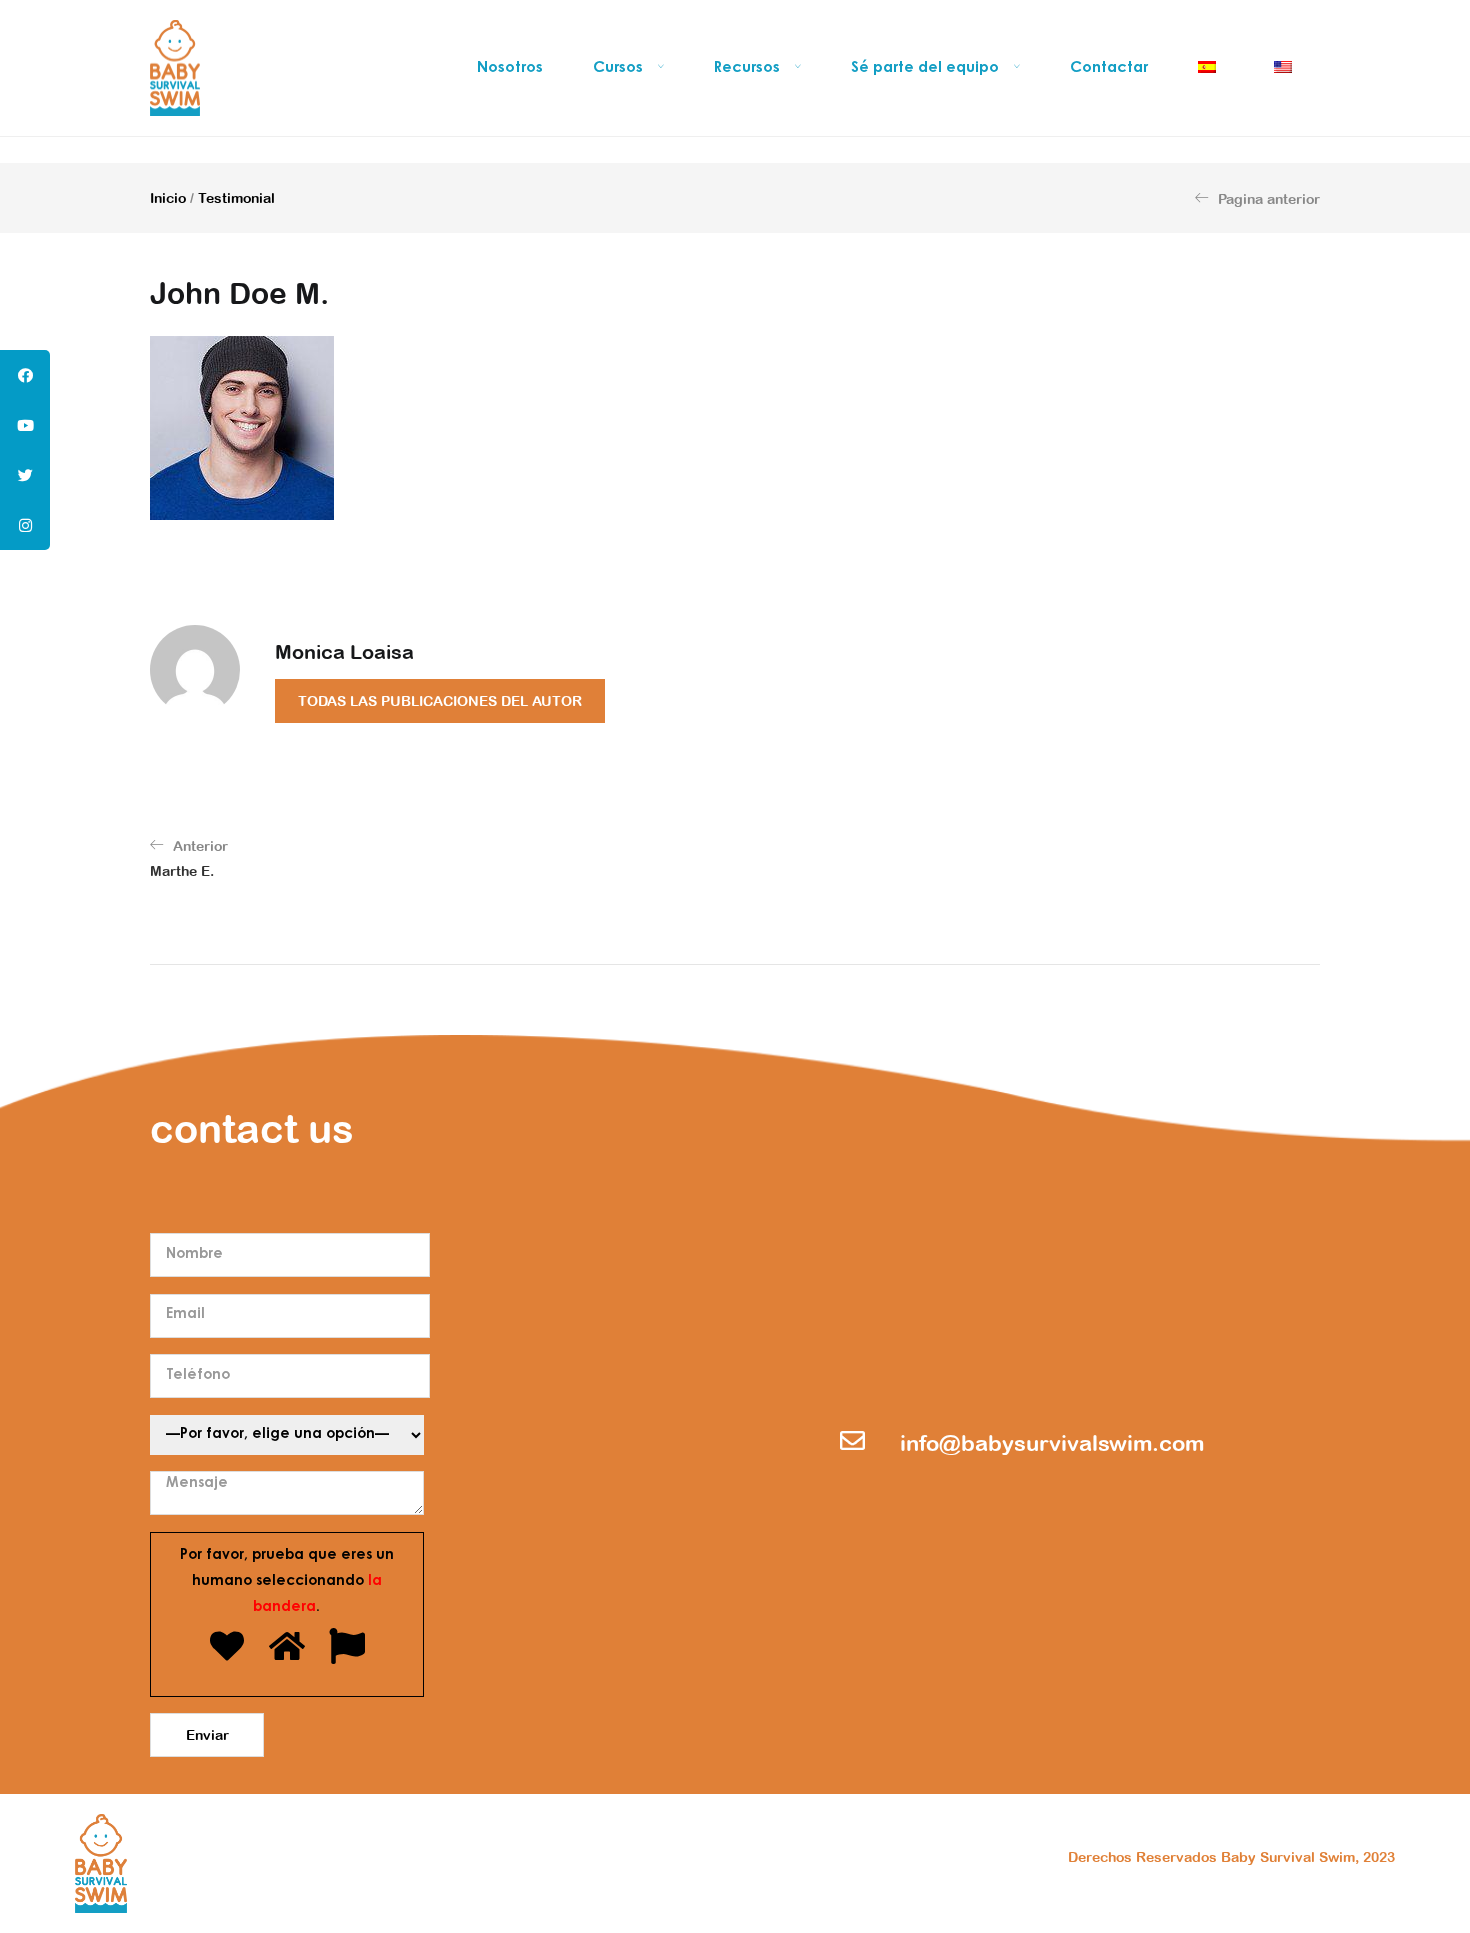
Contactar (1109, 68)
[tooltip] (25, 375)
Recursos (749, 68)
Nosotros (510, 68)
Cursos (620, 68)
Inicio (168, 198)
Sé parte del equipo (927, 68)
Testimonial (236, 198)
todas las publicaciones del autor (440, 701)
